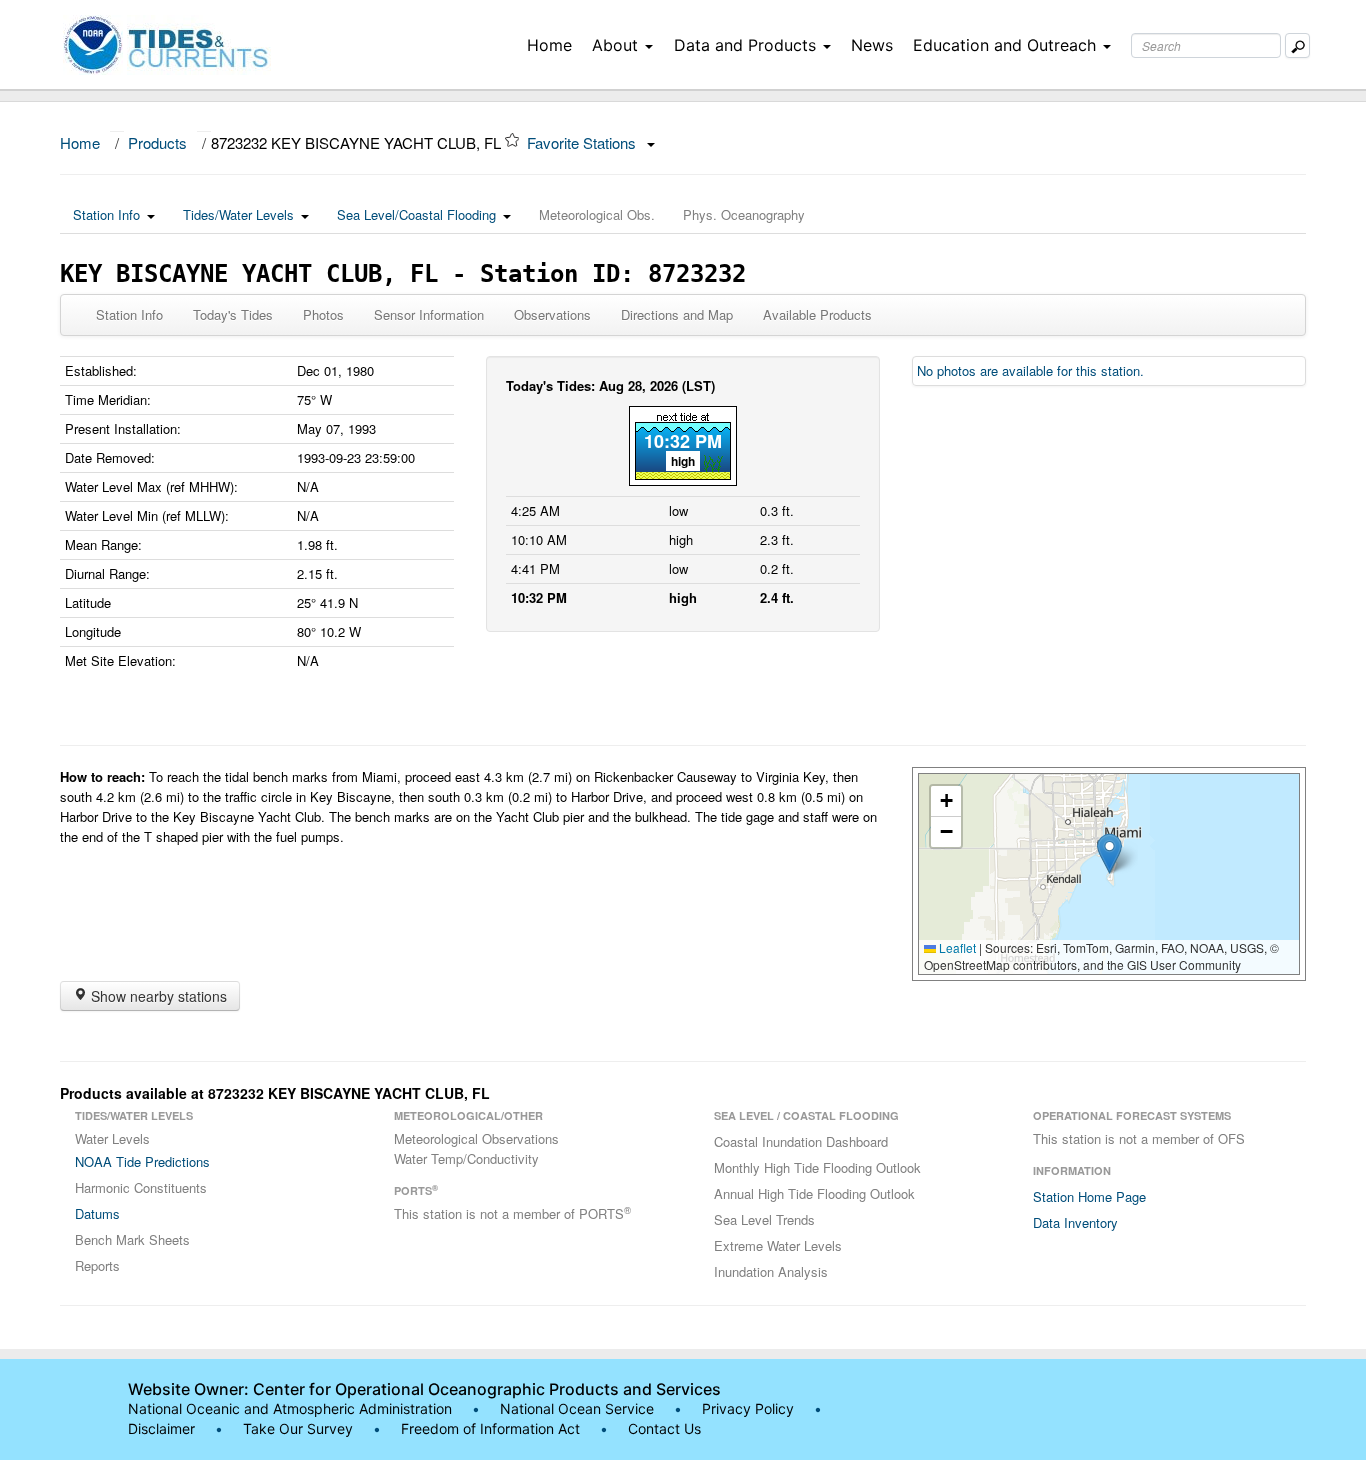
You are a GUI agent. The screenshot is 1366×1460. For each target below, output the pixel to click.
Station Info (106, 214)
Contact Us (664, 1428)
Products (157, 142)
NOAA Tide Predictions (142, 1161)
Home (549, 45)
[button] (1109, 853)
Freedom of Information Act (490, 1428)
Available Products (817, 314)
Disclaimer (161, 1428)
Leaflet (956, 947)
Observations (552, 314)
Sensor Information (429, 314)
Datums (97, 1213)
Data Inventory (1075, 1222)
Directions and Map (677, 314)
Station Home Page (1089, 1196)
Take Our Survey (300, 1428)
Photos (323, 314)
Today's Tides (233, 314)
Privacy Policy (748, 1408)
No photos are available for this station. (1030, 370)
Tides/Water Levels (238, 214)
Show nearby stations (157, 996)
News (872, 45)
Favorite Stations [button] (583, 142)
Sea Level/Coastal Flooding (416, 214)
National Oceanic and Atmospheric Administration (290, 1408)
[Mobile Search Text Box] (1297, 45)
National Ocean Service (577, 1408)
